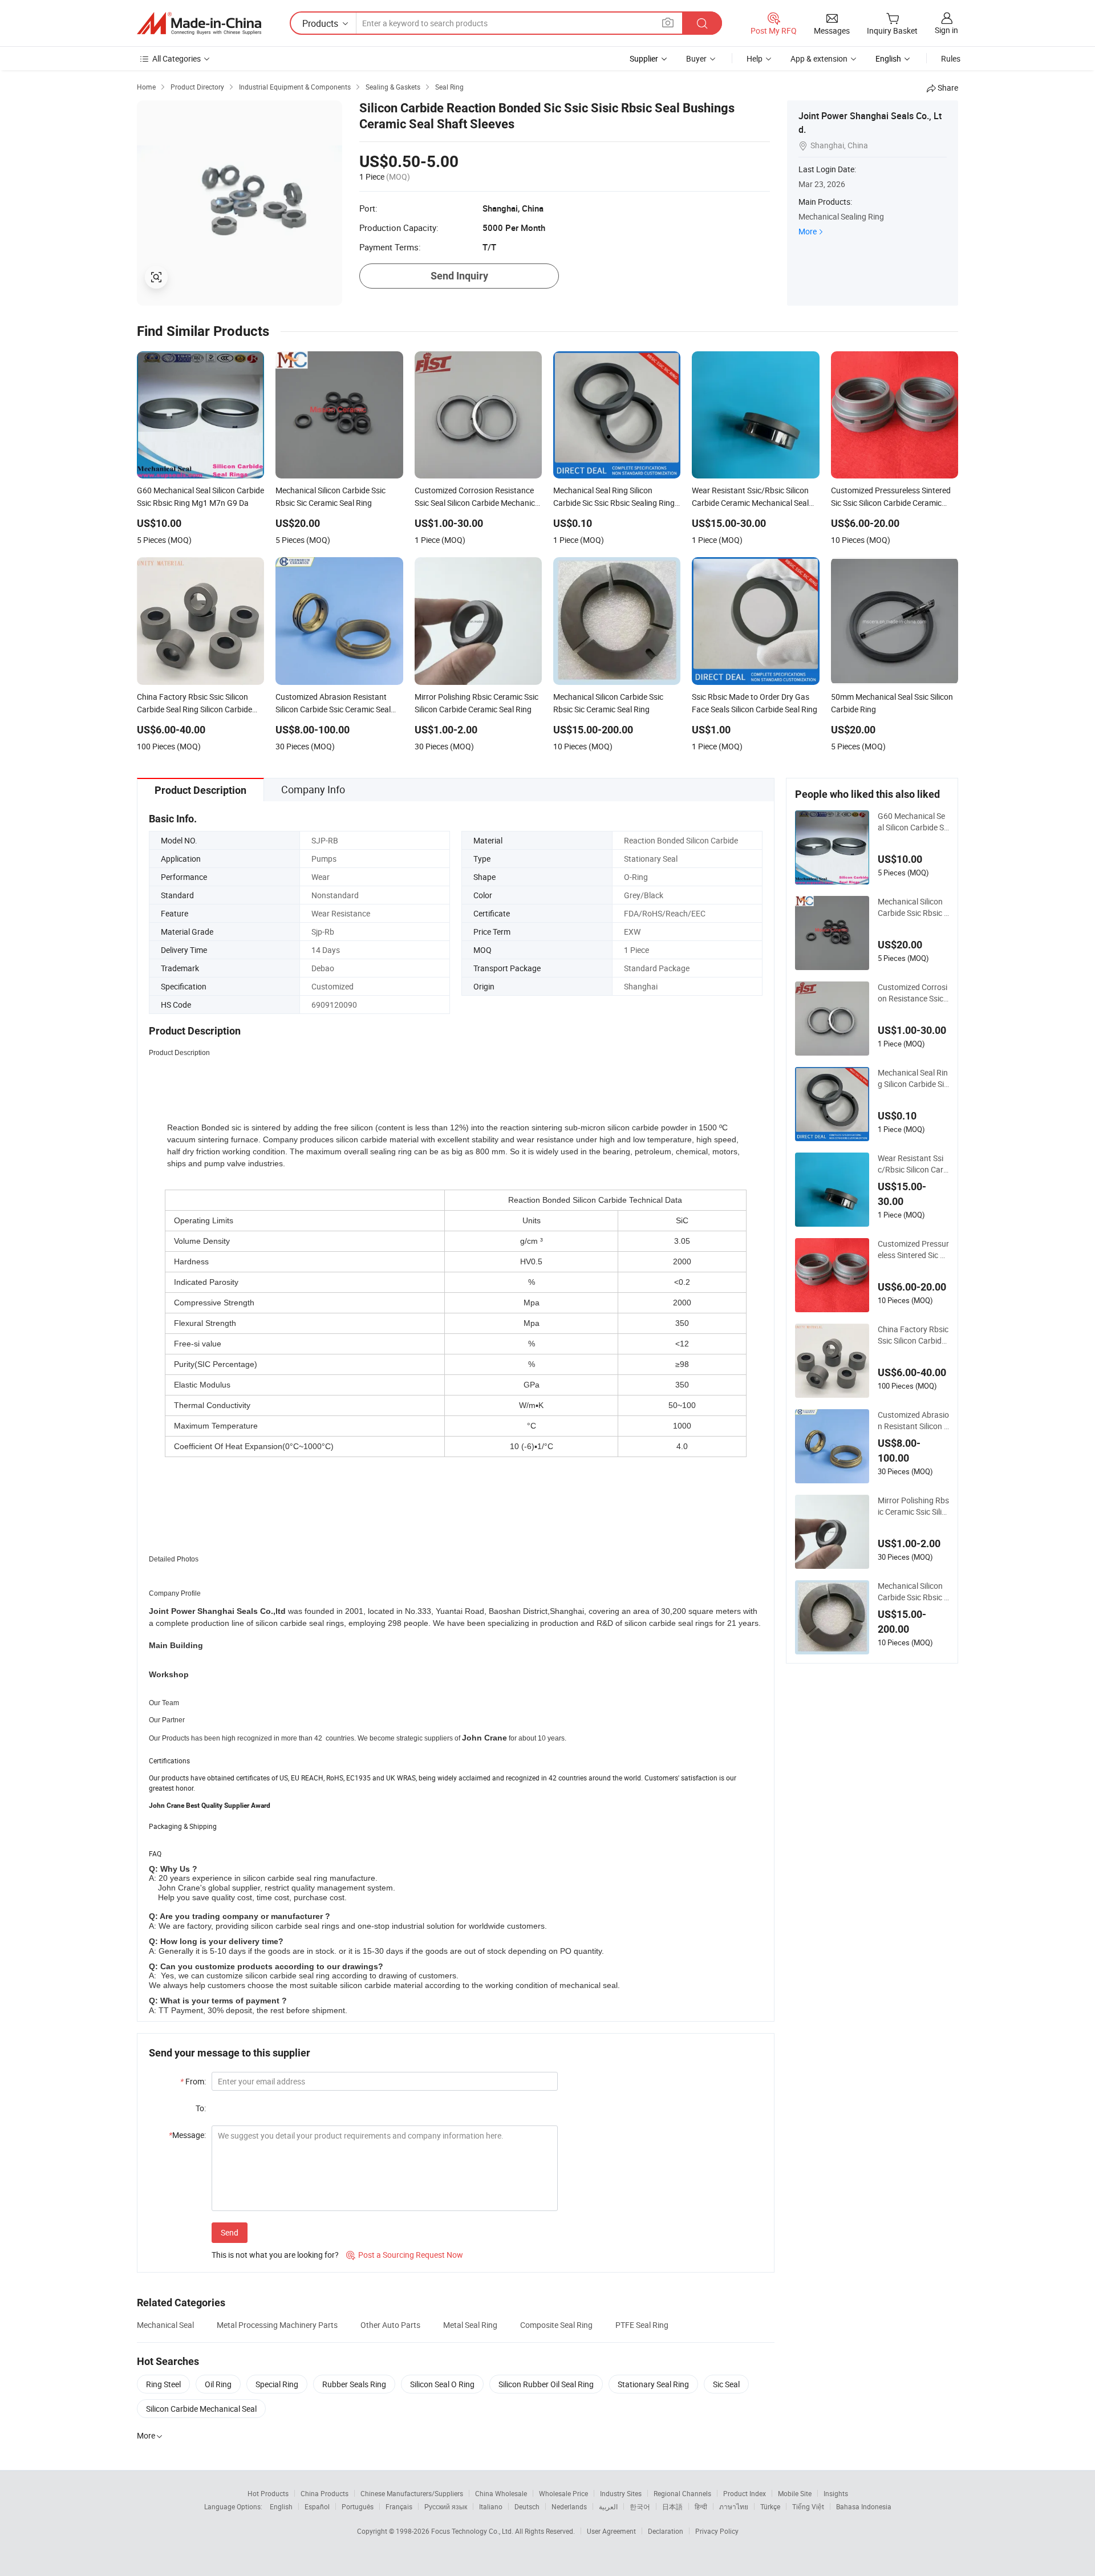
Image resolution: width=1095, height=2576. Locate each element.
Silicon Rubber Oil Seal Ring (546, 2384)
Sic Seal (726, 2384)
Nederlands (569, 2506)
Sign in (946, 30)
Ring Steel (163, 2384)
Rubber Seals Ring (354, 2384)
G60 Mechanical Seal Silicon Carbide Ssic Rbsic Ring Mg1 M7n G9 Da (913, 822)
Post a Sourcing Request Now (405, 2255)
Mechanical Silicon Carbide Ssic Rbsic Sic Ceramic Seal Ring (913, 907)
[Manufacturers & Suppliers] (199, 23)
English (281, 2506)
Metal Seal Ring (470, 2325)
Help (755, 58)
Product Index (745, 2493)
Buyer (696, 58)
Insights (836, 2493)
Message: (187, 2135)
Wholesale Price (563, 2493)
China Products (325, 2493)
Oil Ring (218, 2384)
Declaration (666, 2531)
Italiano (491, 2506)
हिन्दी (701, 2506)
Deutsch (527, 2506)
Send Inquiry (459, 276)
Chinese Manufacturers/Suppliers (412, 2493)
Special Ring (277, 2384)
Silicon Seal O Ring (442, 2384)
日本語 (672, 2506)
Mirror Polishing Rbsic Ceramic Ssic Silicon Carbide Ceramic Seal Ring (913, 1506)
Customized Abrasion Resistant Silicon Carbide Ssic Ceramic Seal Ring (913, 1421)
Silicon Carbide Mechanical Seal (201, 2409)
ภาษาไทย (734, 2506)
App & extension (819, 58)
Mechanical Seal (165, 2325)
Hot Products (268, 2493)
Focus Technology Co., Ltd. (473, 2531)
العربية (608, 2506)
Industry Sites (621, 2493)
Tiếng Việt (808, 2506)
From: (193, 2081)
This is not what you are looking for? (275, 2255)
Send (230, 2232)
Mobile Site (795, 2493)
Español (317, 2506)
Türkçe (770, 2506)
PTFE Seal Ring (642, 2325)
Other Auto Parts (390, 2325)
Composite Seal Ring (556, 2325)
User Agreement (611, 2531)
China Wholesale (501, 2493)
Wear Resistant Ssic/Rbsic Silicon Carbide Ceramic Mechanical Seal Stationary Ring (913, 1164)
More (808, 231)
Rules (951, 58)
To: (201, 2108)
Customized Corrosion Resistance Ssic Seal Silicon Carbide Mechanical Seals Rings (912, 993)
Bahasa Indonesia (864, 2506)
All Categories (177, 58)
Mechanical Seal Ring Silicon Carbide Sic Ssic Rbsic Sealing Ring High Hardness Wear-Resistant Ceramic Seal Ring (913, 1078)
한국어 (640, 2506)
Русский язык (446, 2506)
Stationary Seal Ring (653, 2384)
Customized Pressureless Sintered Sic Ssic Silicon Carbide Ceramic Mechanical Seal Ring (913, 1250)
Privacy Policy (717, 2531)
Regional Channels (682, 2493)
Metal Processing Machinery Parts (277, 2325)
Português (358, 2506)
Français (399, 2506)
